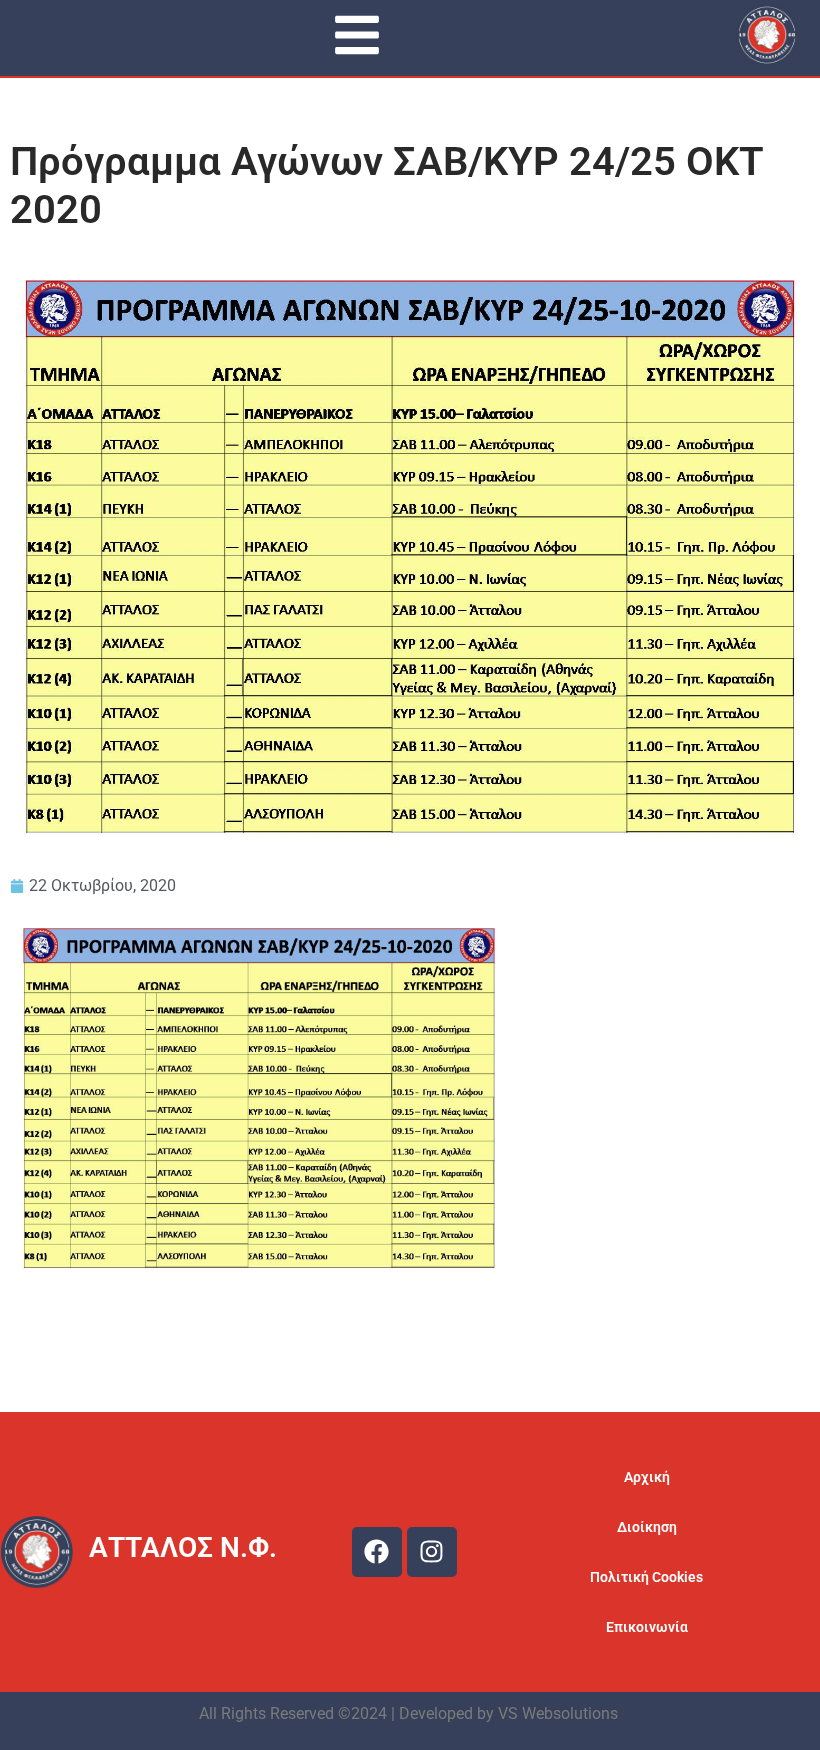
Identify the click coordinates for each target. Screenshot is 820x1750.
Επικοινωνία (647, 1627)
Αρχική (647, 1477)
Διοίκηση (647, 1527)
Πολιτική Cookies (646, 1577)
